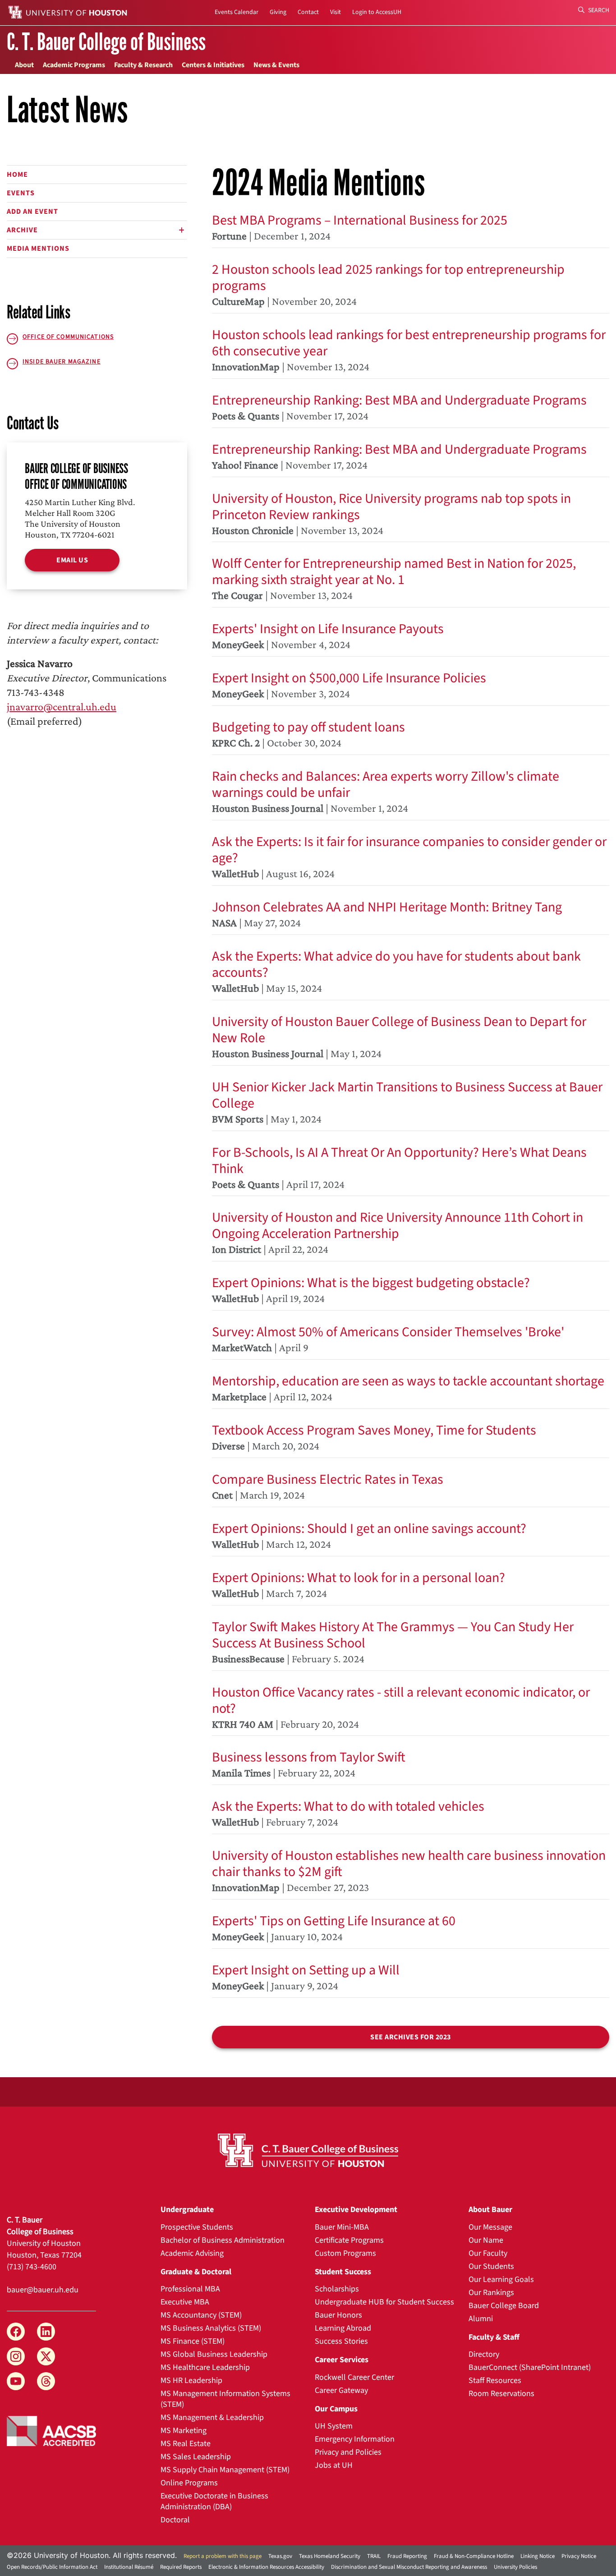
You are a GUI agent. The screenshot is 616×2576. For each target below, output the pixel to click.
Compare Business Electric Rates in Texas (328, 1479)
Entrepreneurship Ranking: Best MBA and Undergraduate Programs (399, 400)
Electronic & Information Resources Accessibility (266, 2567)
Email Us (72, 560)
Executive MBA (185, 2302)
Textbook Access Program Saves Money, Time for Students (374, 1430)
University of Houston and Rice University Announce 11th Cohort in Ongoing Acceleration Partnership (398, 1226)
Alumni (481, 2319)
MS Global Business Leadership (214, 2354)
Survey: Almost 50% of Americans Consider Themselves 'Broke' (388, 1332)
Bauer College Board (504, 2306)
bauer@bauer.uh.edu (43, 2290)
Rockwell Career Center (354, 2377)
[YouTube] (16, 2381)
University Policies (515, 2567)
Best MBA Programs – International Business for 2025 (360, 220)
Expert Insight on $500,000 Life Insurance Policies (349, 678)
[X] (46, 2356)
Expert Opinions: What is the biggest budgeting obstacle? (371, 1283)
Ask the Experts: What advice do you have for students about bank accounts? (396, 964)
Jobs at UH (334, 2465)
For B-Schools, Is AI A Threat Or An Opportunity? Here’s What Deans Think (399, 1161)
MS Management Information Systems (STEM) (225, 2399)
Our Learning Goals (501, 2279)
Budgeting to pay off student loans (308, 727)
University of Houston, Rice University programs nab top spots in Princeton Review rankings (391, 507)
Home (17, 175)
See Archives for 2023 (411, 2037)
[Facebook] (16, 2332)
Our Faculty (488, 2253)
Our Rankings (491, 2293)
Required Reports (181, 2567)
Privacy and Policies (348, 2452)
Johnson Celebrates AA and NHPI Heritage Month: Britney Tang (387, 907)
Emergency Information (355, 2439)
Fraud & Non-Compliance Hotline (474, 2556)
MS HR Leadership (191, 2380)
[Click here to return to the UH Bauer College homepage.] (308, 2150)
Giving (278, 12)
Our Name (486, 2240)
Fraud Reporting (407, 2556)
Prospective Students (197, 2227)
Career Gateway (341, 2390)
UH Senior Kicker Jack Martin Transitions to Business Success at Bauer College (407, 1095)
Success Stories (341, 2341)
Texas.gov (280, 2556)
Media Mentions (38, 248)
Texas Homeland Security (330, 2556)
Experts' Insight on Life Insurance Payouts (328, 629)
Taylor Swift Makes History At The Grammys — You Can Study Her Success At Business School (393, 1635)
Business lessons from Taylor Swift (309, 1757)
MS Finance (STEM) (193, 2341)
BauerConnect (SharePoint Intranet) (530, 2367)
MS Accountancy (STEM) (201, 2315)
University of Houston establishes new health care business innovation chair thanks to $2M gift (409, 1864)
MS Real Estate (186, 2444)
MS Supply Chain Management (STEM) (225, 2470)
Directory (484, 2354)
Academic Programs (74, 65)
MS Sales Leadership (196, 2457)
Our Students (491, 2266)
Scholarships (337, 2289)
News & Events (276, 65)
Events (21, 193)
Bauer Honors (338, 2315)
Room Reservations (501, 2394)
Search (598, 10)
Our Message (490, 2227)
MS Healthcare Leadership (205, 2367)
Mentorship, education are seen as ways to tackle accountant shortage (408, 1381)
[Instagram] (16, 2356)
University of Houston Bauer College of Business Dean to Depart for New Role (399, 1030)
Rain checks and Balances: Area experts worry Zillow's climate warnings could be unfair (386, 784)
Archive (22, 230)
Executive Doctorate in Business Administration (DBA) (214, 2501)
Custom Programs (345, 2253)
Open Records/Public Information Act (52, 2567)
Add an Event (32, 212)
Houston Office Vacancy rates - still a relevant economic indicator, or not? (401, 1700)
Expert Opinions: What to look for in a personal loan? (359, 1578)
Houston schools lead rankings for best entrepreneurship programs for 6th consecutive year (409, 343)
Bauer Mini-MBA (342, 2227)
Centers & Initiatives (213, 65)
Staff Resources (495, 2380)
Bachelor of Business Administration (223, 2240)
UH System (334, 2426)
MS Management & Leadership (212, 2417)
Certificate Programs (349, 2240)
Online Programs (189, 2483)
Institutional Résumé (129, 2567)
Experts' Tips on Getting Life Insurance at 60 (334, 1921)
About (24, 65)
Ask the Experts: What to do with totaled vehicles (348, 1806)
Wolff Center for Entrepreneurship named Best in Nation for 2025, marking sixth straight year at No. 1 (394, 572)
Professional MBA (190, 2289)
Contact (308, 12)
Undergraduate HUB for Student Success (384, 2302)
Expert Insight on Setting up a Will (306, 1970)
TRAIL (374, 2556)
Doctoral (175, 2520)
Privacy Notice (579, 2556)
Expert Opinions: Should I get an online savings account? (369, 1529)
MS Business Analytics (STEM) (211, 2328)
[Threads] (46, 2381)
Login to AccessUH (377, 12)
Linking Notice (538, 2556)
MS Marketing (184, 2431)
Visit (336, 12)
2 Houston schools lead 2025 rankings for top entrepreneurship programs (388, 278)
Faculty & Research (143, 65)
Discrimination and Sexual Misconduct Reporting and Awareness (409, 2567)
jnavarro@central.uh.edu (62, 706)
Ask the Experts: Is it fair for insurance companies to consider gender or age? (409, 850)
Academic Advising (192, 2253)
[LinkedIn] (46, 2332)
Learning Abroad (343, 2328)
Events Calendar (237, 12)
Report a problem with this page (223, 2556)
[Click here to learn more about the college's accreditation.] (51, 2430)
